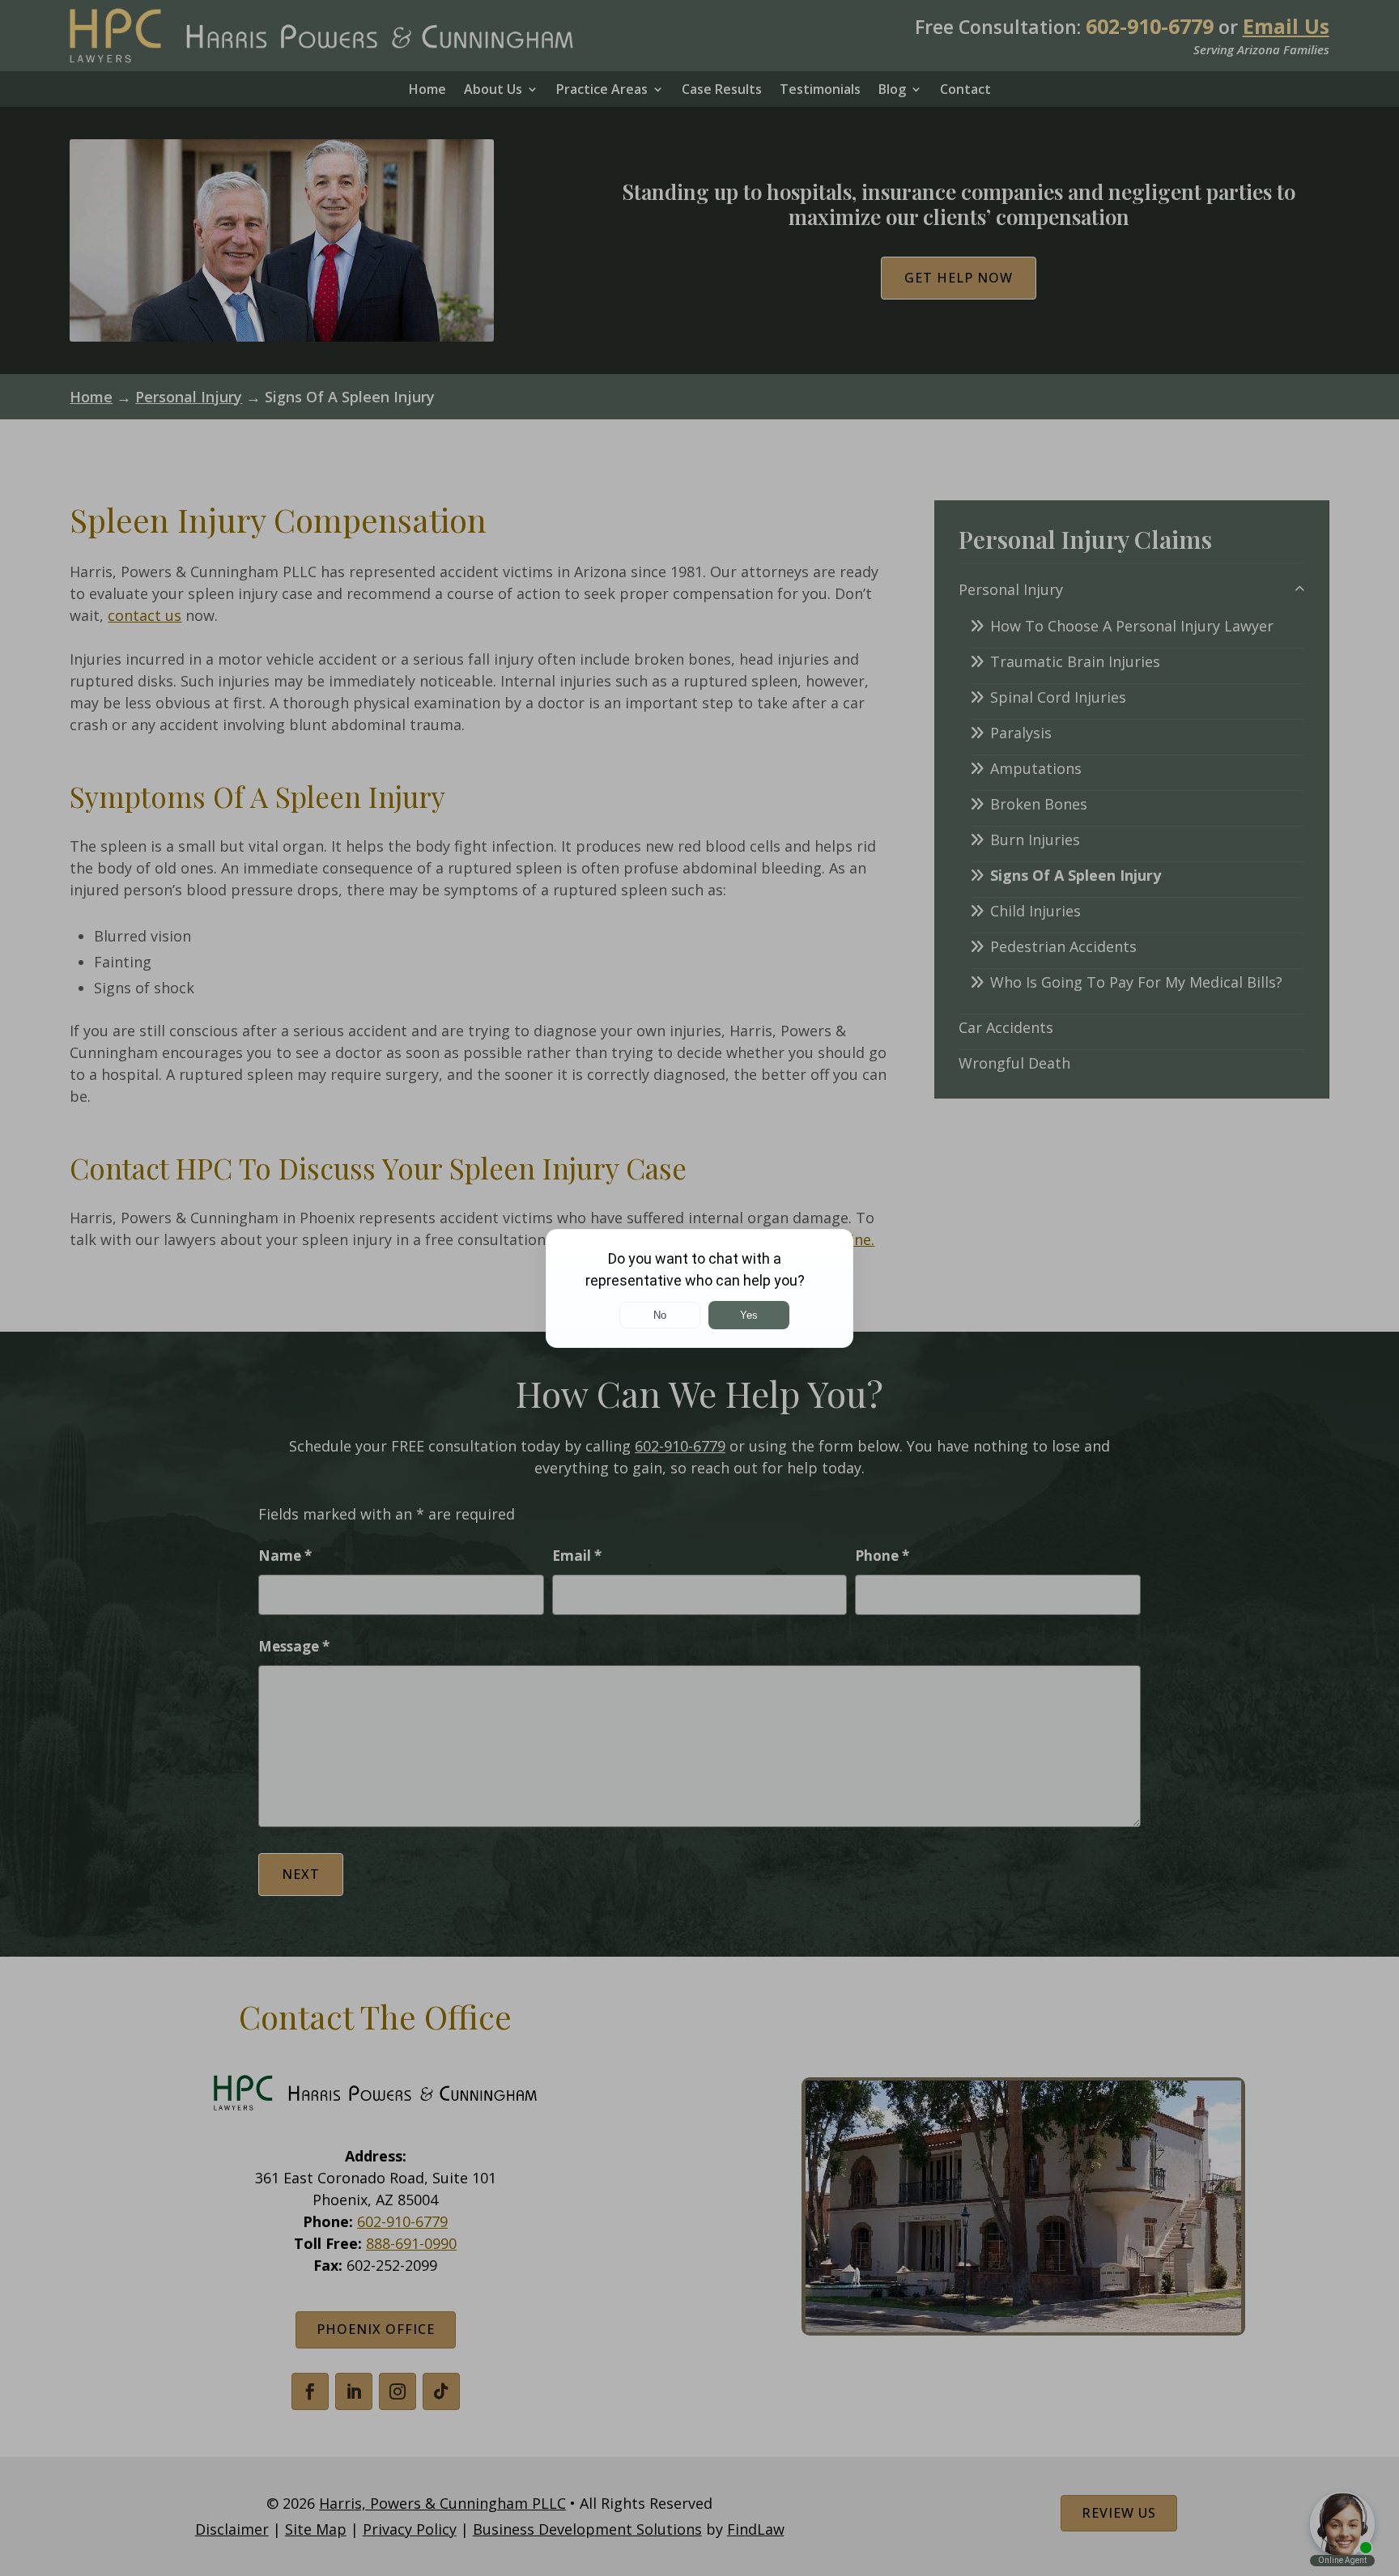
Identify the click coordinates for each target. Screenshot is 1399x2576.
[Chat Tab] (699, 1288)
